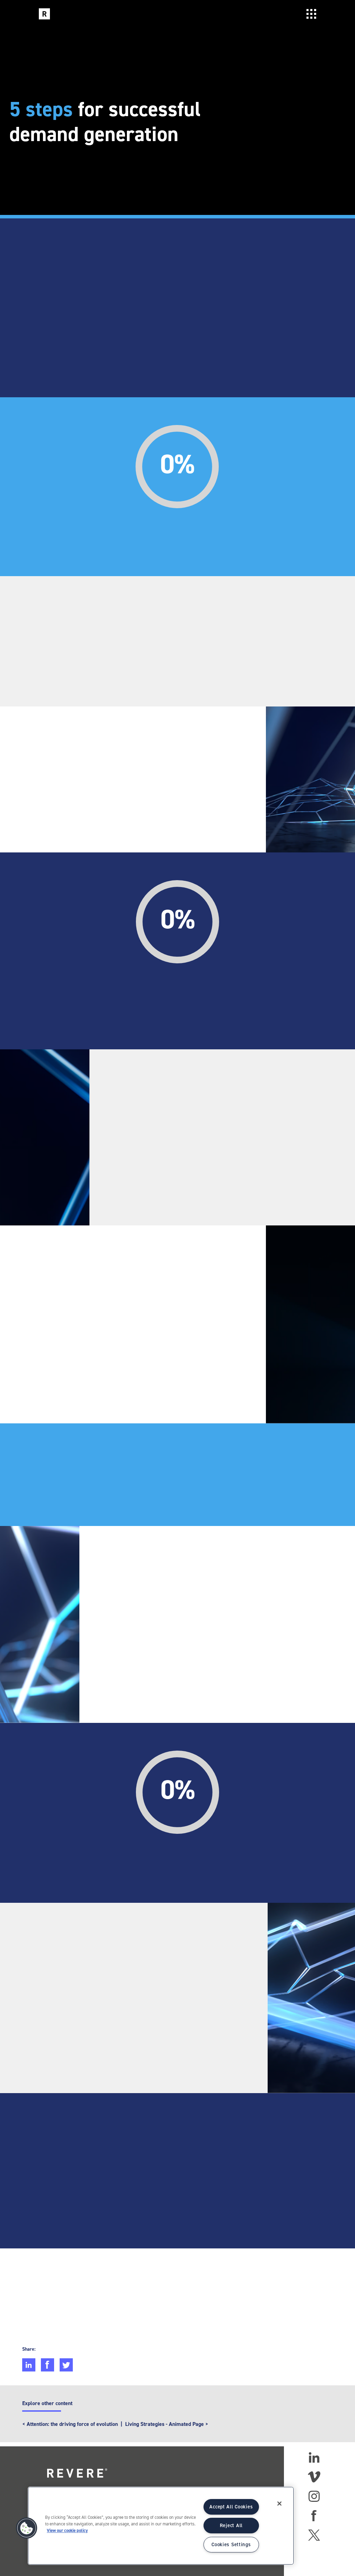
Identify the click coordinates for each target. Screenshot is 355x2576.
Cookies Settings (231, 2544)
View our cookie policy (67, 2530)
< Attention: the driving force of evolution (70, 2424)
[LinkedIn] (314, 2457)
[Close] (279, 2504)
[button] (27, 2528)
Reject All (231, 2525)
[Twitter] (314, 2535)
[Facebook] (314, 2516)
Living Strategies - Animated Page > (167, 2424)
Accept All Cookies (231, 2507)
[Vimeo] (314, 2477)
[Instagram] (314, 2496)
